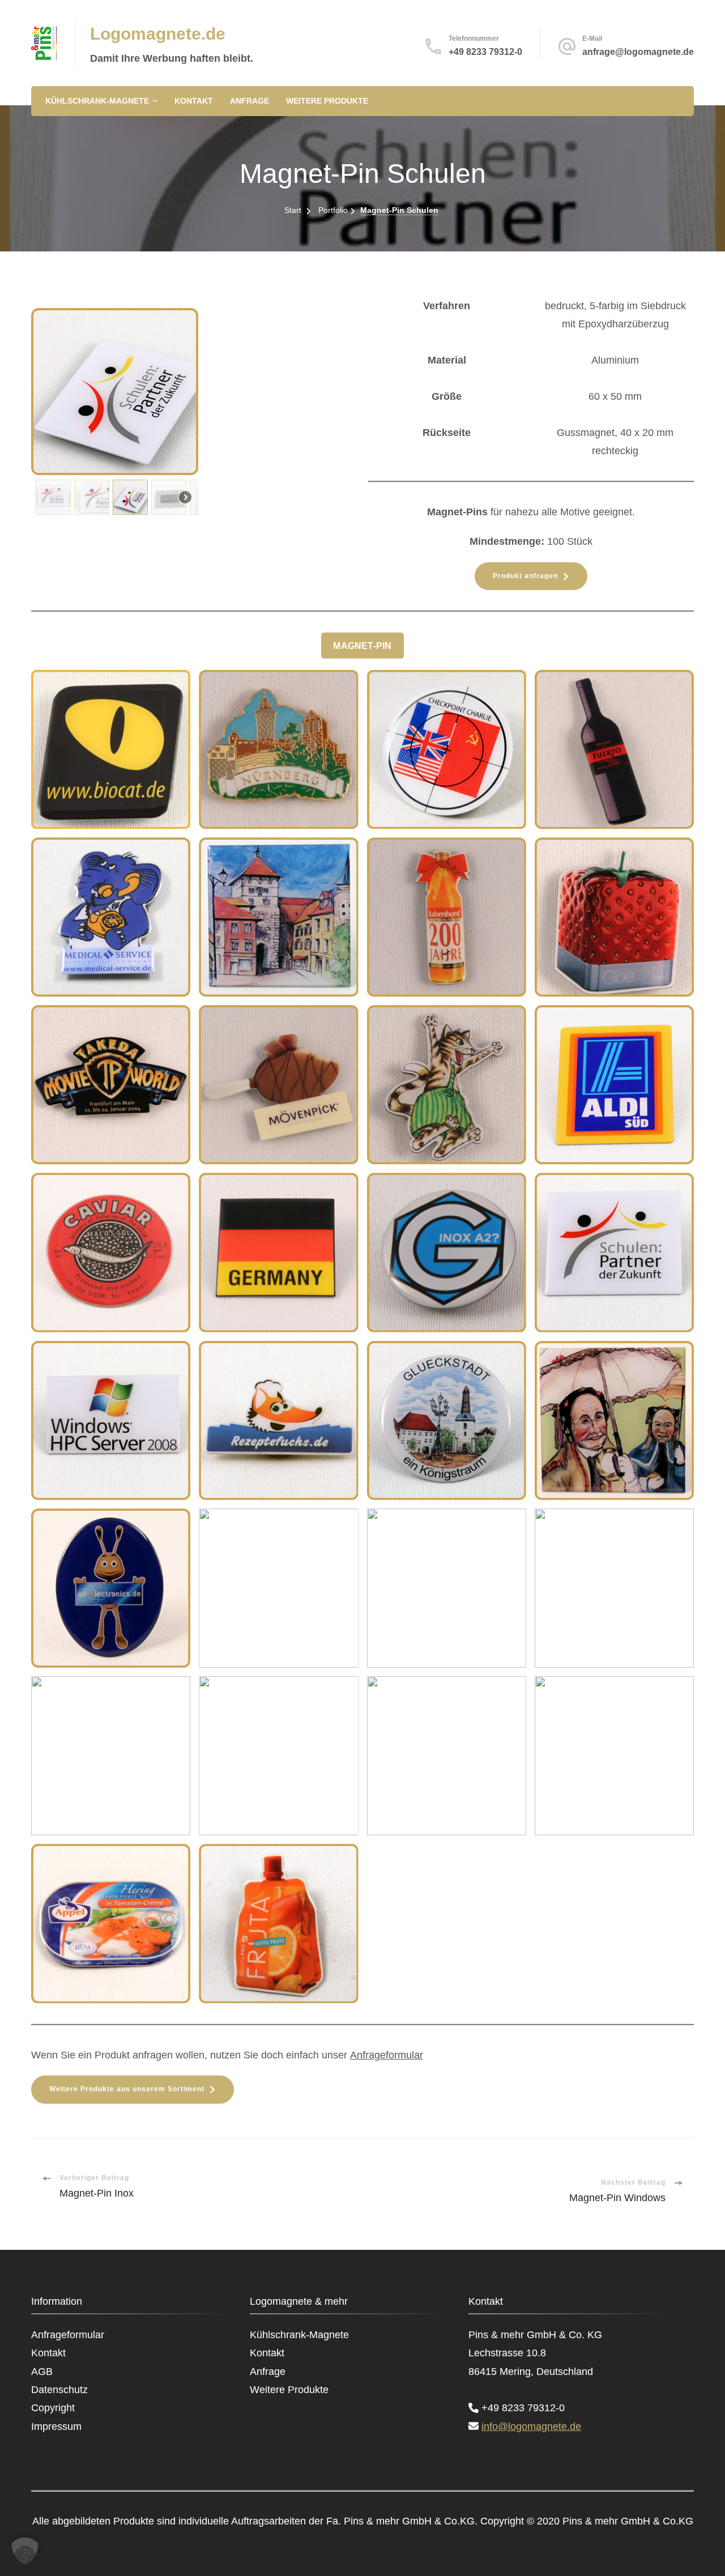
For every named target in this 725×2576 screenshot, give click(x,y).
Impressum (56, 2427)
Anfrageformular (387, 2055)
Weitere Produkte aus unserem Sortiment (127, 2089)
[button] (53, 497)
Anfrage (250, 101)
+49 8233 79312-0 (485, 52)
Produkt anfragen (525, 576)
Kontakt (194, 101)
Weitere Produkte (327, 101)
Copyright (53, 2408)
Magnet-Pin (362, 646)
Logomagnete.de (158, 34)
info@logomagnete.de (531, 2427)
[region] (194, 414)
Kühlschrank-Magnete (97, 101)
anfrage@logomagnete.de (638, 52)
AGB (42, 2372)
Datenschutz (59, 2390)
